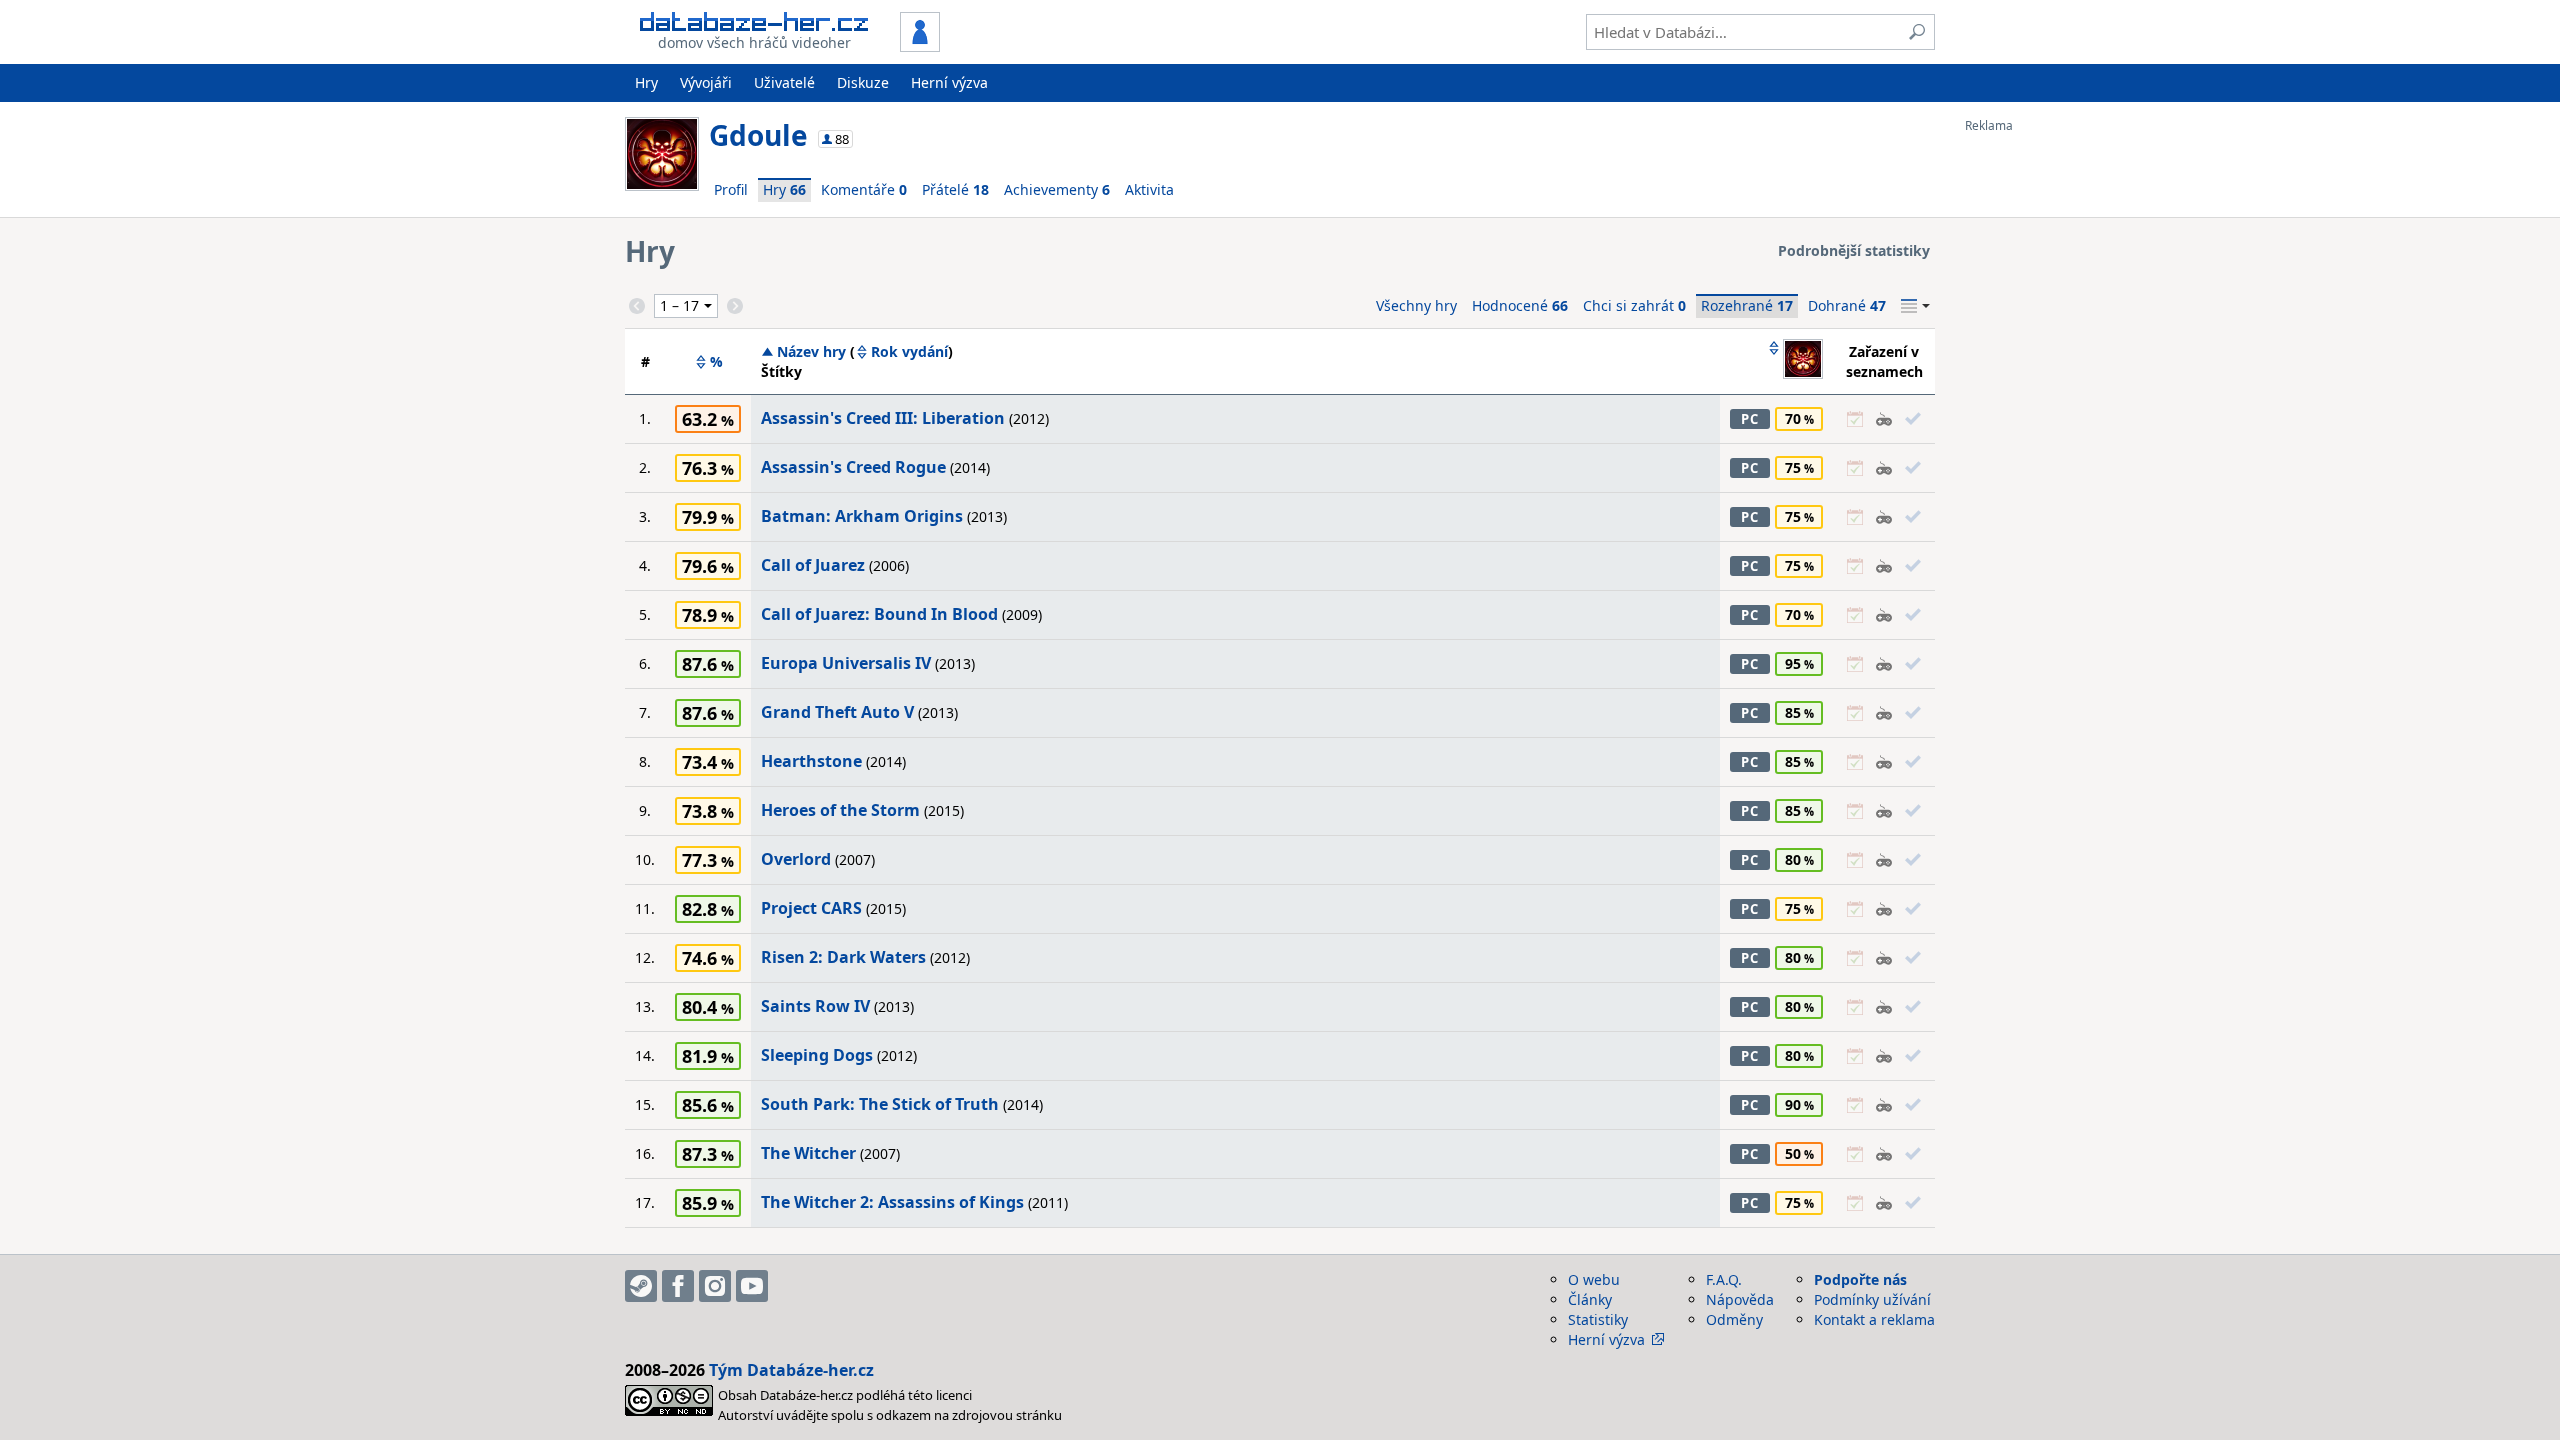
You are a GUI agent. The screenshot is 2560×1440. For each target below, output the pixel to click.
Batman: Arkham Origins (862, 516)
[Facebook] (678, 1286)
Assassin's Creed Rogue (853, 467)
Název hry (811, 352)
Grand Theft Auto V (837, 712)
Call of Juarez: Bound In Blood (879, 614)
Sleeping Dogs (817, 1055)
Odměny (1734, 1319)
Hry (646, 82)
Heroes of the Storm (840, 810)
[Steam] (641, 1286)
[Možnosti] (1915, 306)
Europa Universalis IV (846, 663)
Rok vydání (909, 352)
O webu (1594, 1279)
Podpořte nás (1860, 1279)
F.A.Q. (1724, 1279)
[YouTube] (752, 1286)
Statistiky (1598, 1319)
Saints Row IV (815, 1006)
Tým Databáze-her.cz (791, 1370)
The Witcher (808, 1153)
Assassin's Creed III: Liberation (883, 418)
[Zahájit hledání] (1917, 32)
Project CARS (811, 908)
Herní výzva (949, 82)
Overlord (796, 859)
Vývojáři (706, 82)
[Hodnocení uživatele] (1795, 361)
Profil (731, 189)
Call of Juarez (813, 565)
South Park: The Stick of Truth (880, 1104)
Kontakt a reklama (1874, 1319)
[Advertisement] (2045, 433)
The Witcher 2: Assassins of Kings (892, 1202)
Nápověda (1740, 1299)
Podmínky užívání (1872, 1299)
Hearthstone (811, 761)
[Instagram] (715, 1286)
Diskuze (863, 82)
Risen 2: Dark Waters (843, 957)
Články (1590, 1299)
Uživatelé (784, 82)
